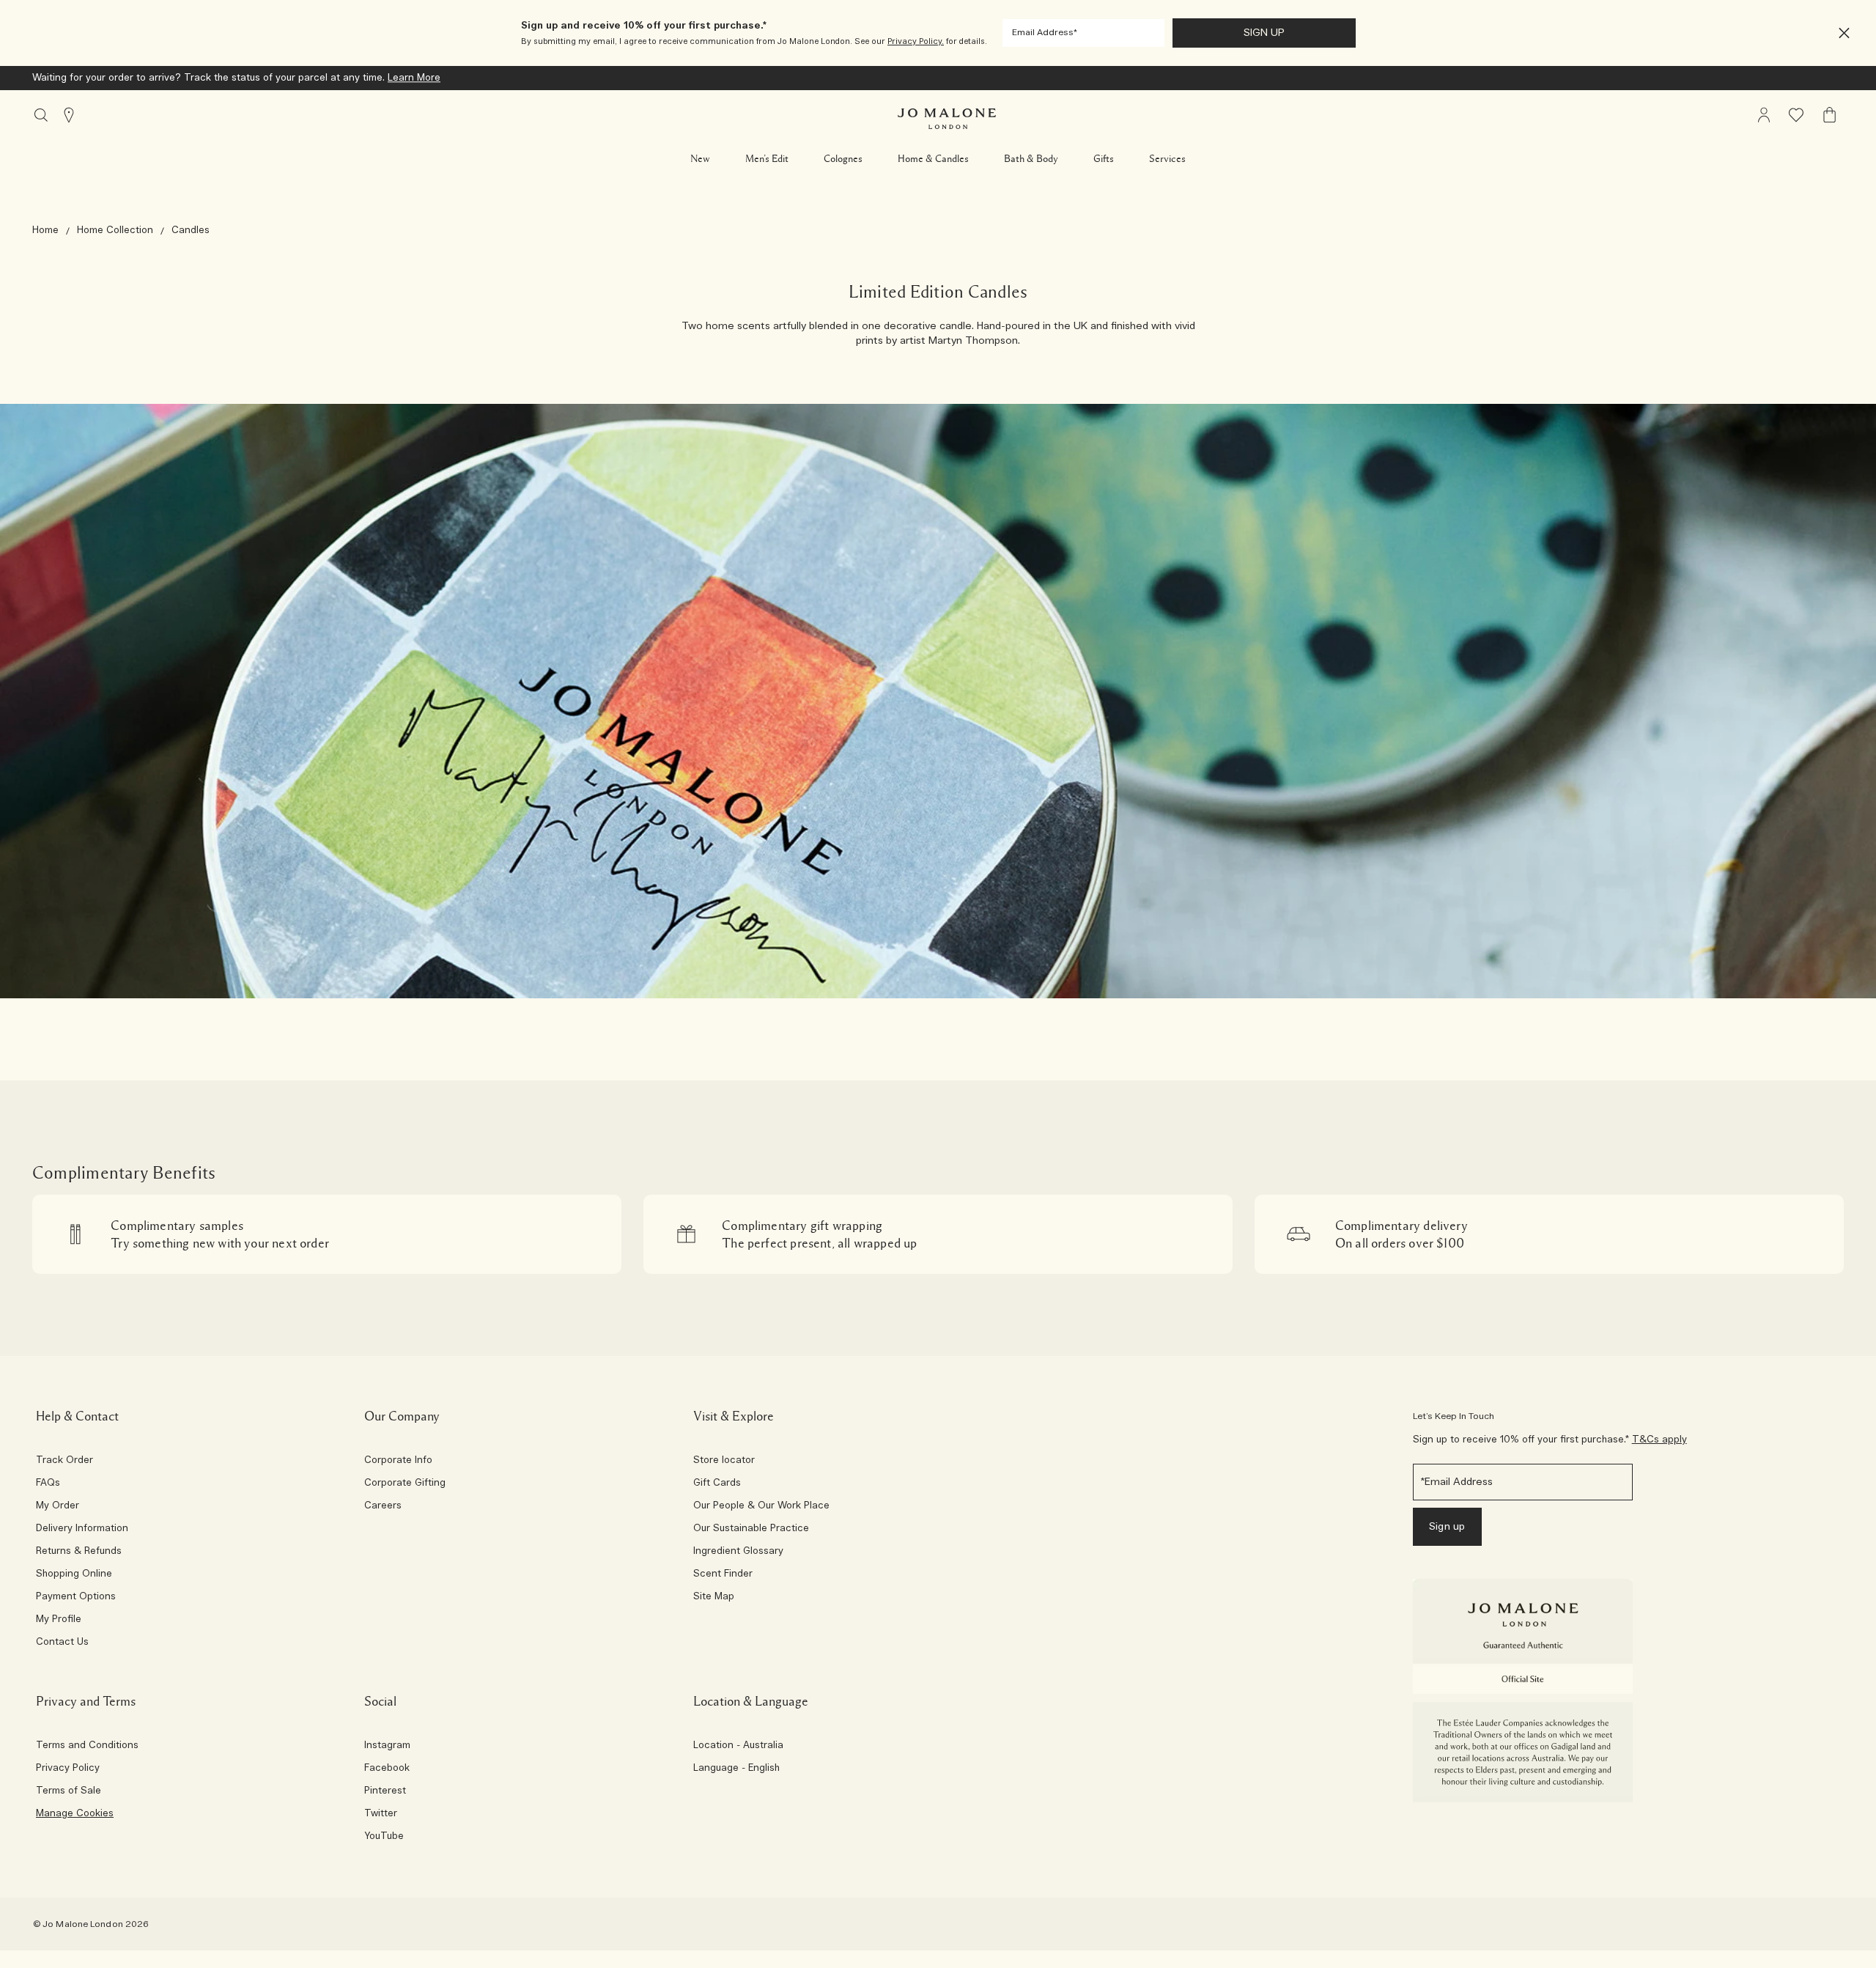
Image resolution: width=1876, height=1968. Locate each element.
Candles (191, 231)
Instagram (387, 1746)
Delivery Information (82, 1529)
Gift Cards (717, 1484)
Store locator (724, 1461)
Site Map (714, 1597)
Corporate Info (398, 1461)
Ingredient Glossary (738, 1552)
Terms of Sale (69, 1791)
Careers (383, 1506)
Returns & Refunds (79, 1552)
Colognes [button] (843, 159)
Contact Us (62, 1643)
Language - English (736, 1769)
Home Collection (115, 231)
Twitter (381, 1814)
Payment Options (76, 1597)
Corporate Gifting (405, 1484)
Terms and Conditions (87, 1746)
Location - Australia (738, 1746)
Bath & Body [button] (1031, 159)
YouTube (384, 1837)
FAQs (48, 1484)
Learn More (414, 78)
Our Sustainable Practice (751, 1529)
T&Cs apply (1659, 1440)
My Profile (59, 1620)
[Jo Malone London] (947, 119)
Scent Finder (723, 1574)
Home (45, 231)
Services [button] (1167, 159)
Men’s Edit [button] (767, 159)
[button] (1844, 33)
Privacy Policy (68, 1769)
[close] (1840, 33)
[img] (1764, 115)
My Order (58, 1506)
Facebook (387, 1769)
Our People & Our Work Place (761, 1506)
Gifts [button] (1104, 159)
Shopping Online (74, 1574)
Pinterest (385, 1791)
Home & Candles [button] (933, 159)
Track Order (64, 1461)
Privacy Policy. (916, 41)
